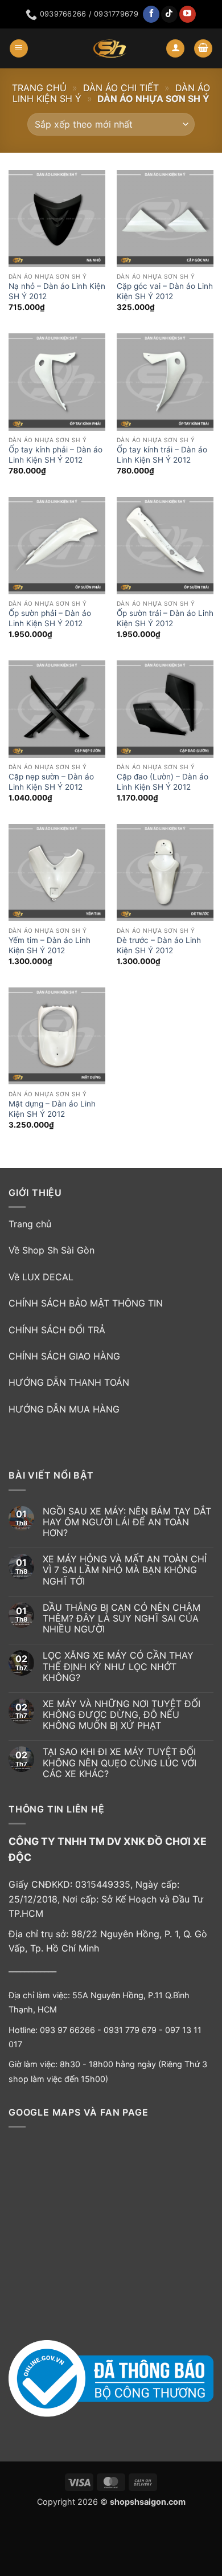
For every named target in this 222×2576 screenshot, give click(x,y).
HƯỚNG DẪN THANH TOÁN (69, 1382)
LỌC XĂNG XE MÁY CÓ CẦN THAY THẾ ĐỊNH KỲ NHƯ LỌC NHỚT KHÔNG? (118, 1666)
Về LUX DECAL (41, 1277)
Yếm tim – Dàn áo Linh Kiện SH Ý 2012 (50, 945)
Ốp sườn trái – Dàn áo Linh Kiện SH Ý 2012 (165, 618)
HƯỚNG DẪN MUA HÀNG (64, 1409)
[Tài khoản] (175, 49)
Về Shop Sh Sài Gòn (52, 1250)
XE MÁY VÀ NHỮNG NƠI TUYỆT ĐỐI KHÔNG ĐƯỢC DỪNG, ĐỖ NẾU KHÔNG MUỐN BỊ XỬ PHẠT (122, 1715)
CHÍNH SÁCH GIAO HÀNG (64, 1356)
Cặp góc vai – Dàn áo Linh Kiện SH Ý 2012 (165, 291)
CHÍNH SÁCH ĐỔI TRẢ (57, 1330)
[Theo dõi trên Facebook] (151, 14)
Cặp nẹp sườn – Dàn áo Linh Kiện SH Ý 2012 (51, 782)
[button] (19, 49)
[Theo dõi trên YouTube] (188, 14)
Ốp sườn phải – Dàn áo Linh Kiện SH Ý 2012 (50, 618)
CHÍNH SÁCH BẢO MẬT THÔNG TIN (86, 1303)
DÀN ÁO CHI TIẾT (121, 88)
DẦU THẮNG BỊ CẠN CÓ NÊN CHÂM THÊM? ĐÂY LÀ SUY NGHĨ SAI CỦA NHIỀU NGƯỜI (122, 1618)
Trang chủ (39, 88)
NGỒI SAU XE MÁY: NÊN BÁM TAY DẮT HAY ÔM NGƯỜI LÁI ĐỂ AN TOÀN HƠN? (127, 1522)
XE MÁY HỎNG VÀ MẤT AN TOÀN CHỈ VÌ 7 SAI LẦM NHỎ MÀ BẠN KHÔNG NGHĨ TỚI (125, 1570)
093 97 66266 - (72, 2030)
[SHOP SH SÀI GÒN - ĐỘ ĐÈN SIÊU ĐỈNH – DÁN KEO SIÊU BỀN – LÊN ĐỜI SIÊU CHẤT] (110, 48)
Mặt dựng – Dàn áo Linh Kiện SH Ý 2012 (52, 1109)
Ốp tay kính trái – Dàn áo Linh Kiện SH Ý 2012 (162, 455)
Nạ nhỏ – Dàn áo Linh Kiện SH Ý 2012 (57, 291)
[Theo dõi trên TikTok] (169, 14)
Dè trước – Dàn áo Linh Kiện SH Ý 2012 (159, 945)
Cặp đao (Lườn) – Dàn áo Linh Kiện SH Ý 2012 (163, 782)
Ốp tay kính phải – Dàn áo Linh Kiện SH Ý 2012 (55, 455)
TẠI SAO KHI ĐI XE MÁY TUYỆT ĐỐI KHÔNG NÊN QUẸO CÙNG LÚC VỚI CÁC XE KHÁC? (120, 1763)
